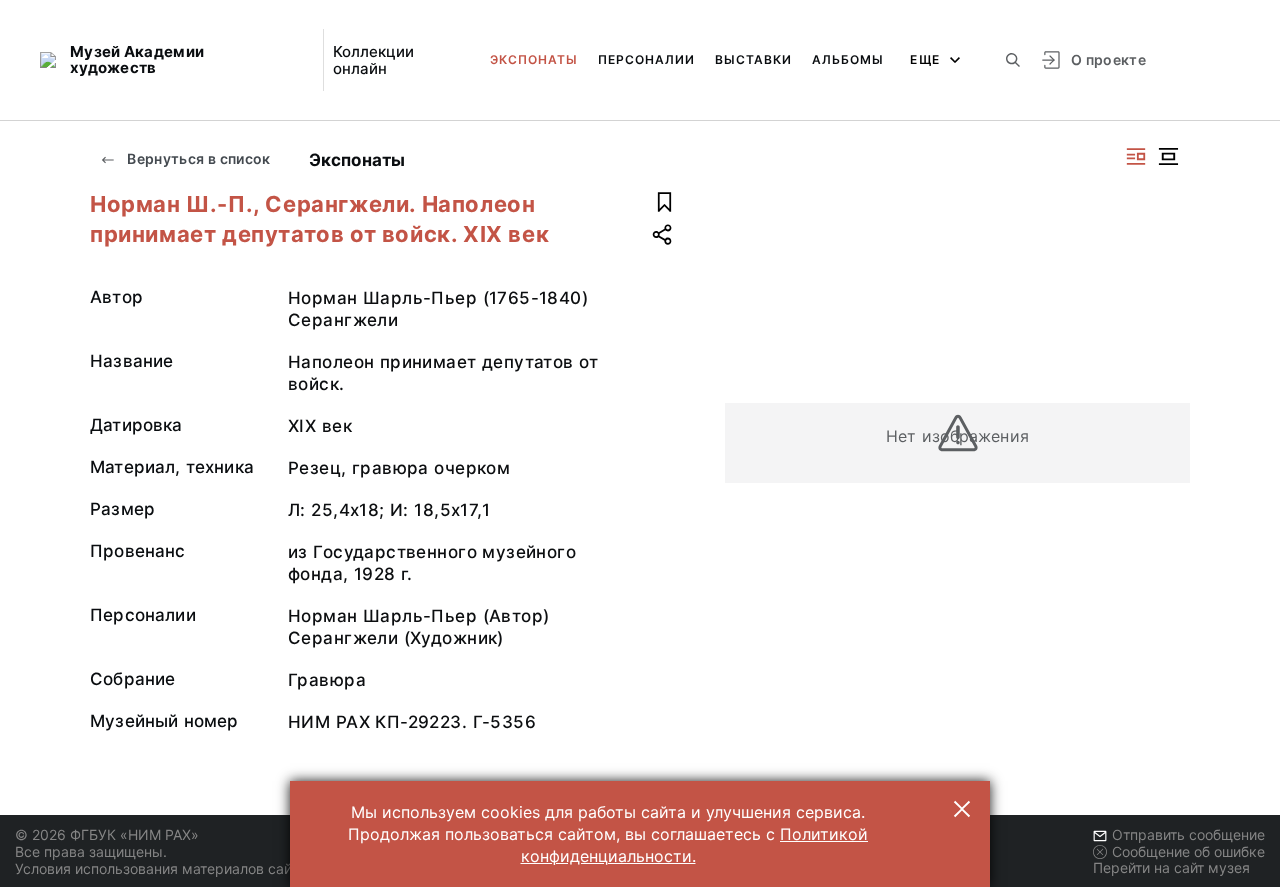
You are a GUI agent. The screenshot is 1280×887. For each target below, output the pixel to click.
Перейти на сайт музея (1171, 867)
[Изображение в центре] (1168, 156)
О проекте (1108, 59)
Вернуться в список (197, 158)
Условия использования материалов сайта (160, 868)
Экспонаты (534, 59)
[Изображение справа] (1136, 156)
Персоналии (646, 59)
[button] (962, 809)
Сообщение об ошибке (1188, 851)
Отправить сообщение (1188, 834)
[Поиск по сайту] (1013, 60)
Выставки (753, 59)
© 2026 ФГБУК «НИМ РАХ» (107, 834)
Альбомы (848, 59)
